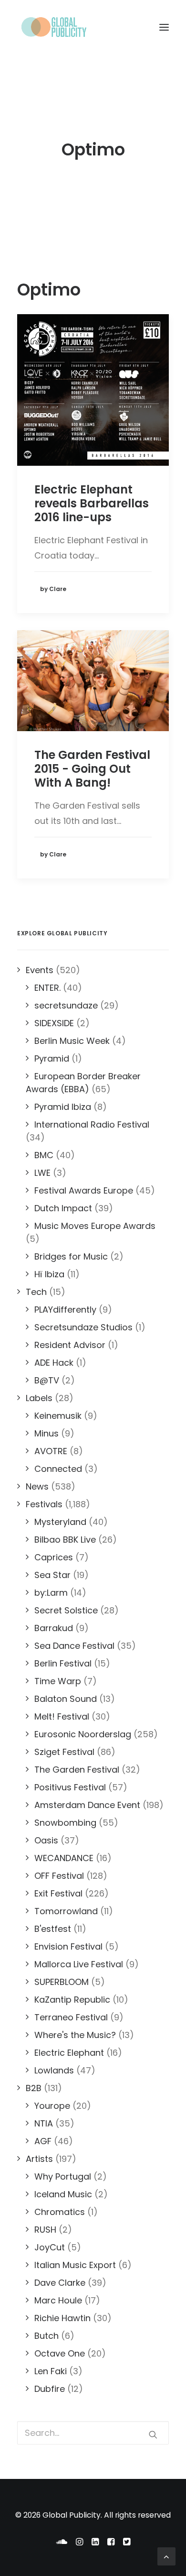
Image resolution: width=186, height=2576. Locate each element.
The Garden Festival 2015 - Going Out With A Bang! (92, 769)
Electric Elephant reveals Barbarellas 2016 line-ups (92, 503)
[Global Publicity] (53, 27)
